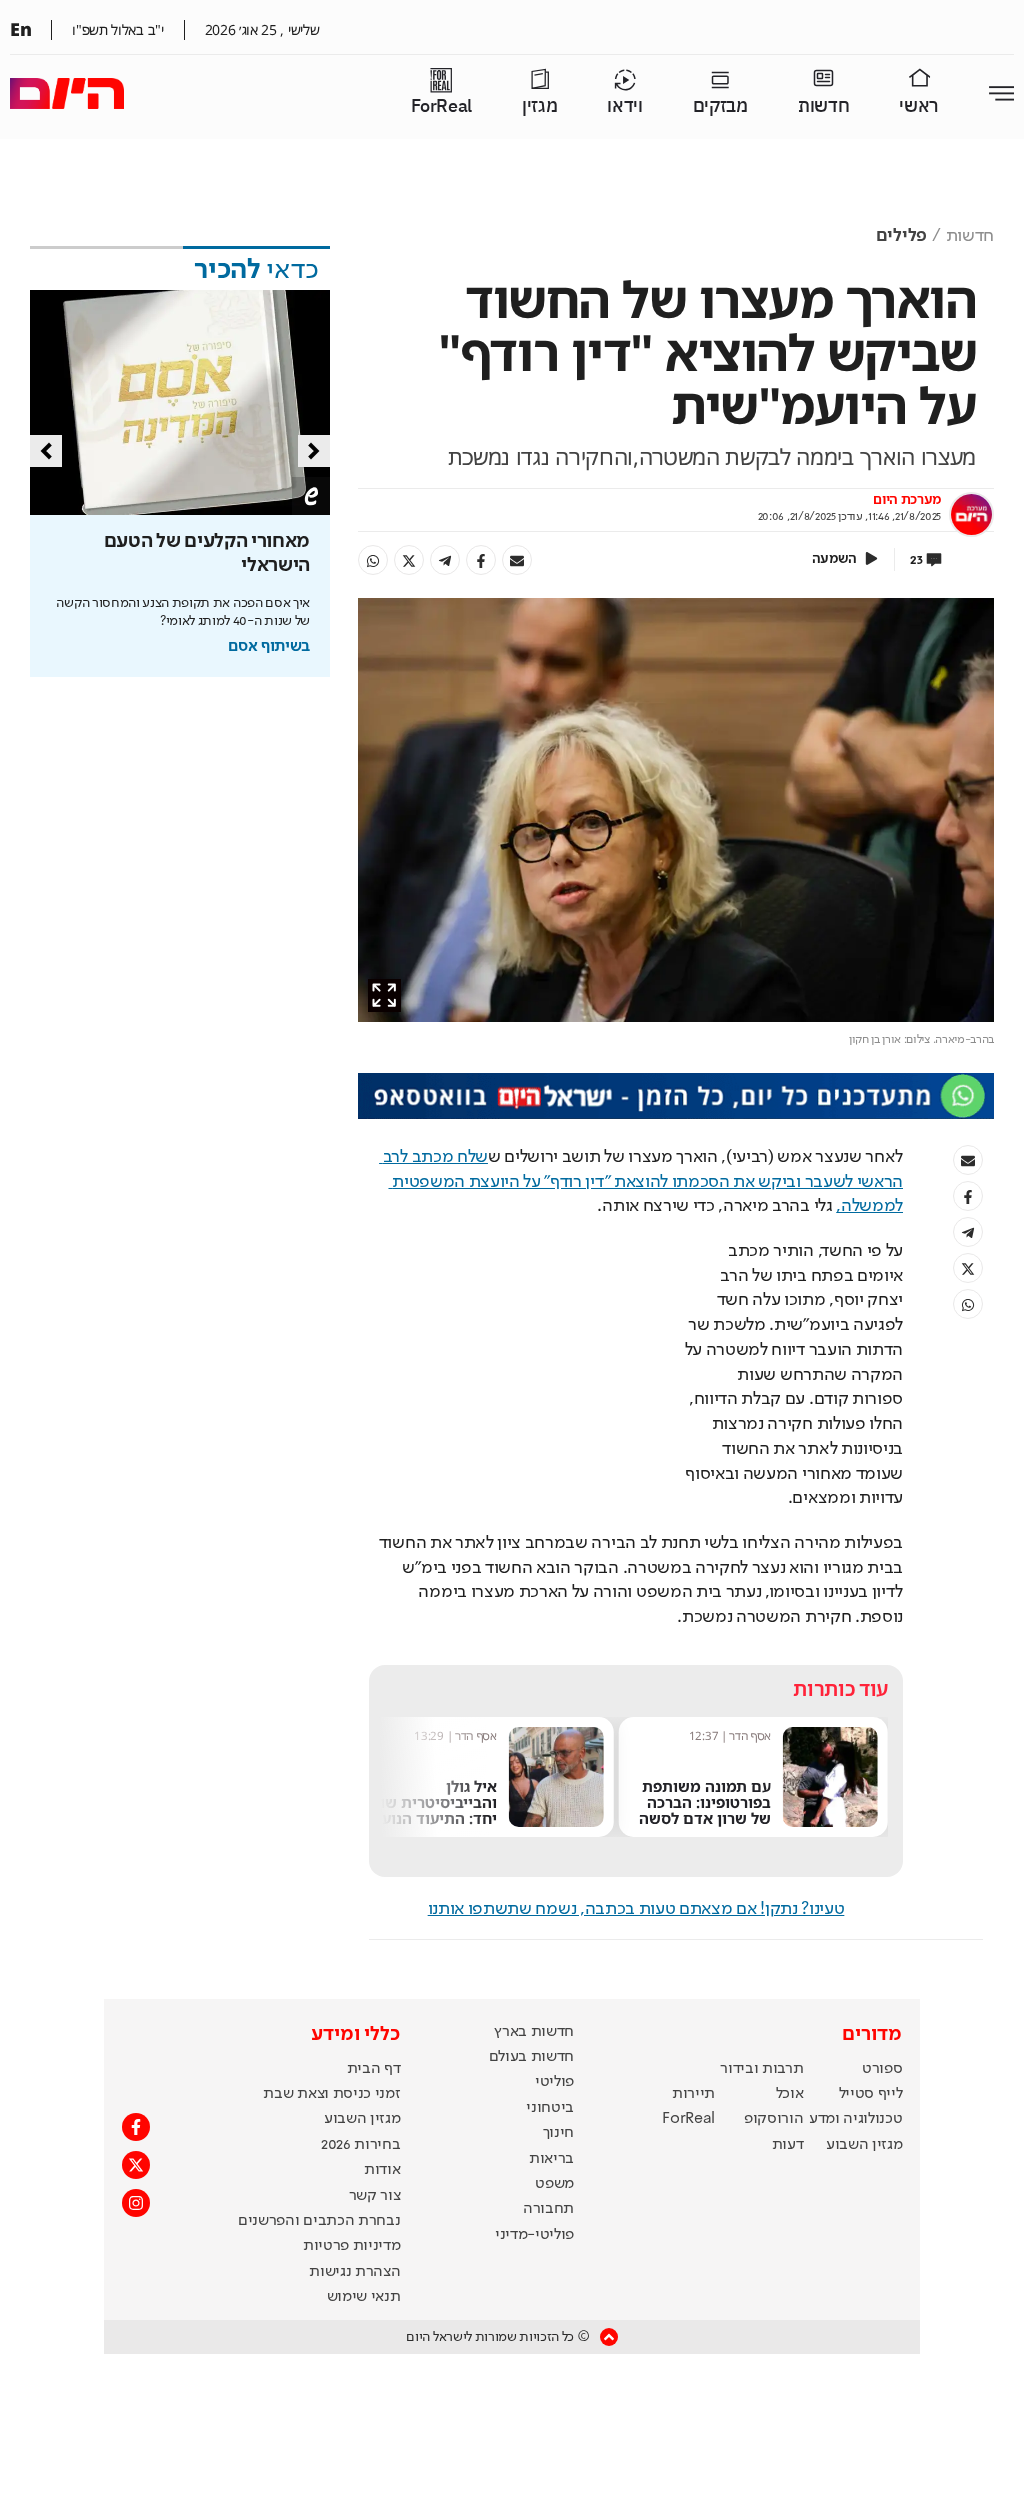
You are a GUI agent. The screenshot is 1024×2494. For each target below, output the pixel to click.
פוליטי (554, 2082)
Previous (46, 451)
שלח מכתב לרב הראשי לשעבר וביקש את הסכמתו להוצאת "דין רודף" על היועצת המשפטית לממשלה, (641, 1182)
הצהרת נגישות (354, 2272)
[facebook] (481, 560)
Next (314, 451)
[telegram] (445, 560)
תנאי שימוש (364, 2297)
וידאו (624, 106)
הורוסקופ (773, 2119)
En (20, 29)
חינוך (558, 2133)
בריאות (551, 2159)
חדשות (823, 106)
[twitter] (409, 560)
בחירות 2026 (361, 2145)
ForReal (441, 106)
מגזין (539, 106)
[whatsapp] (373, 560)
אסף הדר (750, 1735)
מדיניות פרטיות (352, 2246)
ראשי (919, 106)
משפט (554, 2184)
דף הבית (374, 2069)
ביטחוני (550, 2108)
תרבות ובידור (761, 2069)
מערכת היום (907, 500)
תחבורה (548, 2209)
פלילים (901, 236)
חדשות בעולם (531, 2057)
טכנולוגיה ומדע (856, 2119)
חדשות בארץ (534, 2032)
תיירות (693, 2094)
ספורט (882, 2069)
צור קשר (375, 2196)
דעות (788, 2145)
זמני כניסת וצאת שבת (331, 2094)
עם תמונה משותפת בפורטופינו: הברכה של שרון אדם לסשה (705, 1802)
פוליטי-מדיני (534, 2235)
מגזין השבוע (864, 2145)
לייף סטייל (871, 2094)
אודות (382, 2170)
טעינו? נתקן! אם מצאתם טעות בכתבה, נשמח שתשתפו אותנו (636, 1909)
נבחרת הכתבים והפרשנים (319, 2221)
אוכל (790, 2094)
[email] (517, 560)
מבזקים (720, 106)
